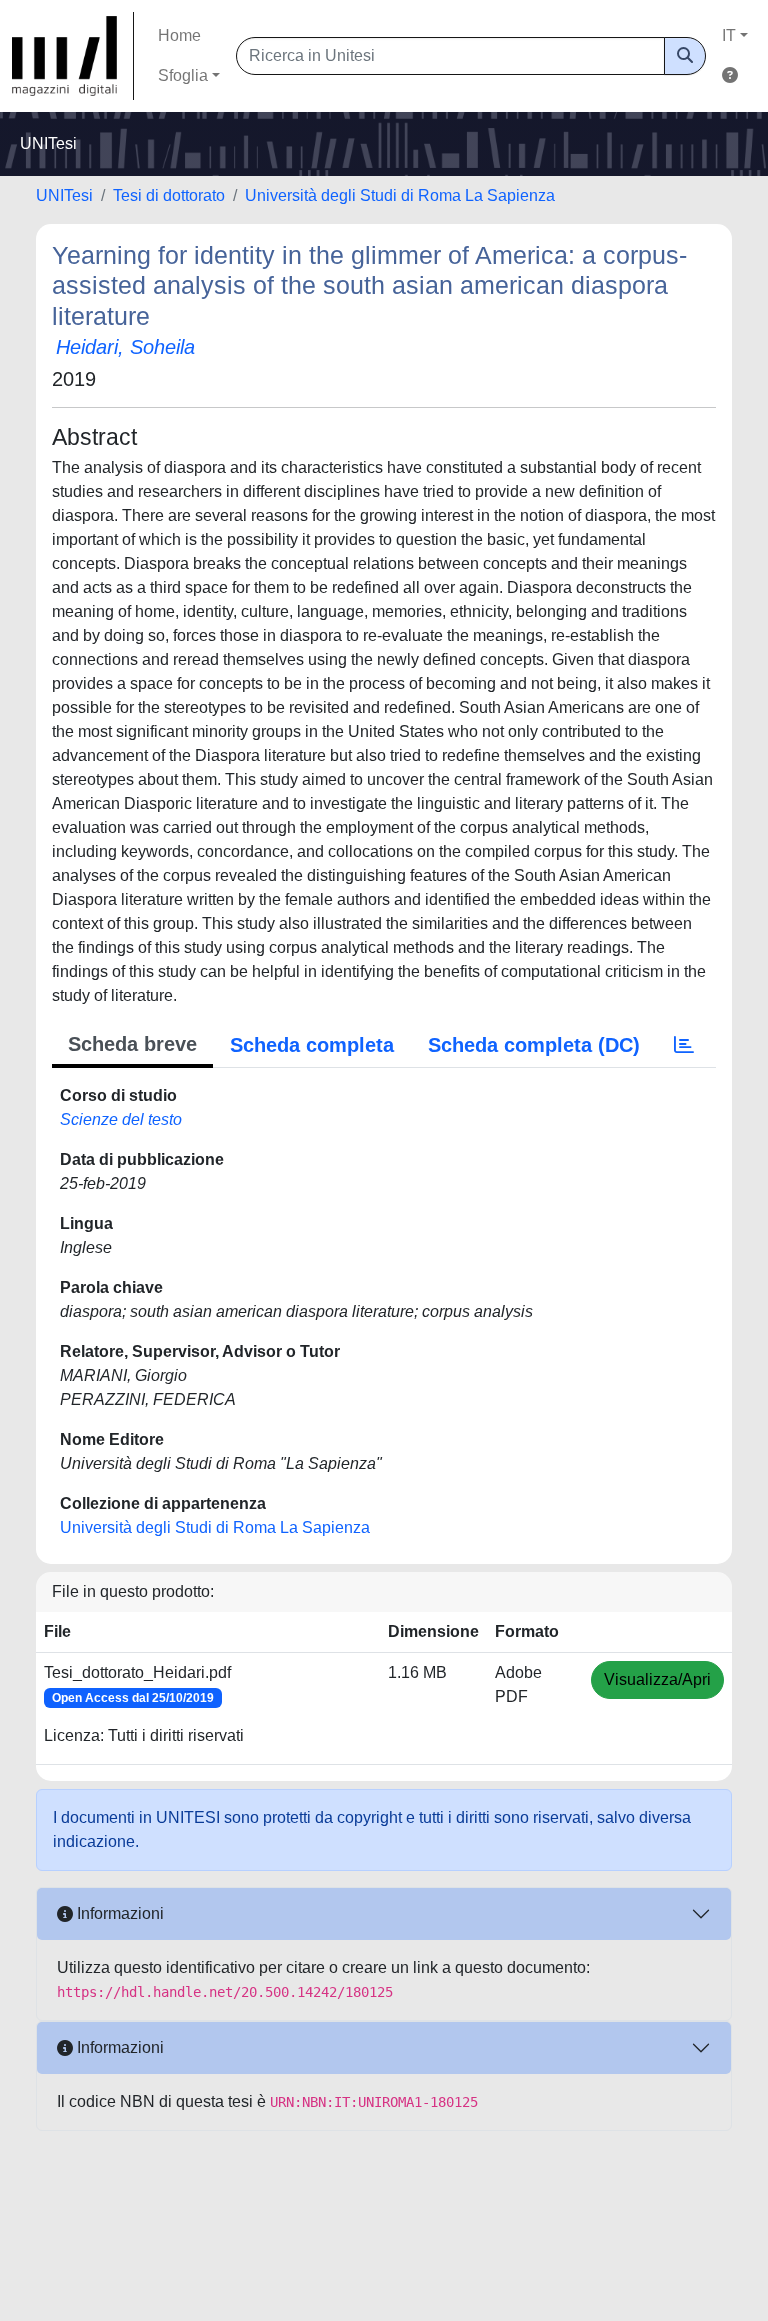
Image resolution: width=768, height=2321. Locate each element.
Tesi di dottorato (169, 195)
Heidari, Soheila (125, 347)
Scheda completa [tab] (312, 1045)
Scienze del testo (121, 1119)
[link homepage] (73, 56)
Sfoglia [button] (183, 75)
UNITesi (64, 195)
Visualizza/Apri (657, 1679)
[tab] (684, 1045)
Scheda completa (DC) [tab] (534, 1045)
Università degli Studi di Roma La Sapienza (400, 195)
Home (179, 35)
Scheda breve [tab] (132, 1044)
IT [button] (729, 35)
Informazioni (118, 1913)
